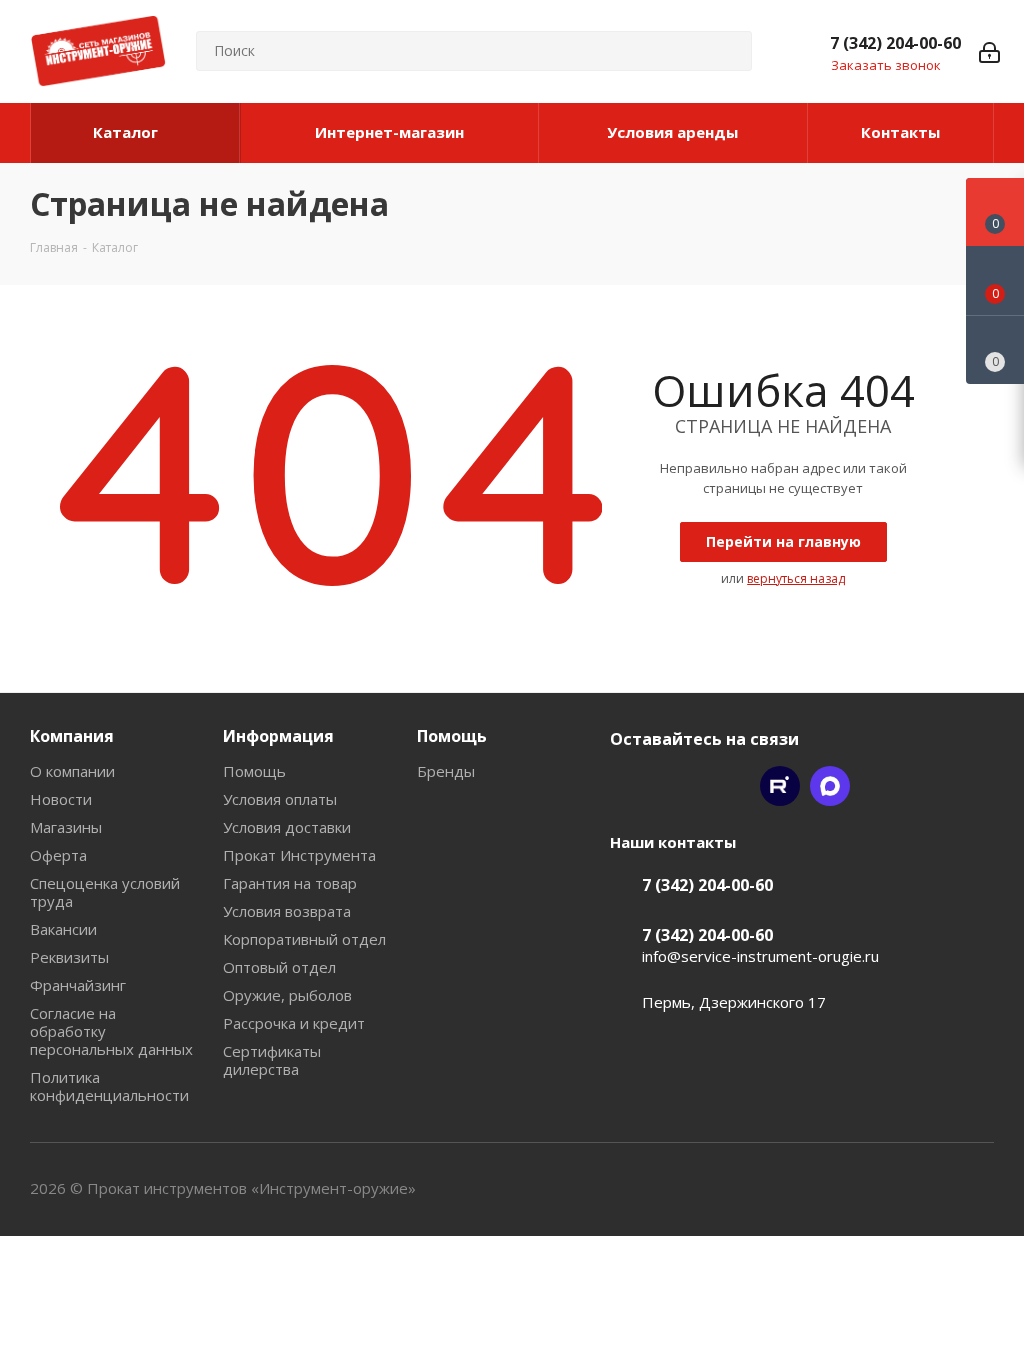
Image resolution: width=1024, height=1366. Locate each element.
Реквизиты (69, 957)
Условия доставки (287, 827)
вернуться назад (796, 578)
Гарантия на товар (290, 883)
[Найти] (728, 51)
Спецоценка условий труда (105, 892)
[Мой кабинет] (989, 51)
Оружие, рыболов (287, 995)
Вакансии (63, 929)
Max (830, 786)
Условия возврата (287, 911)
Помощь (254, 771)
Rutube (780, 786)
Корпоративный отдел (304, 939)
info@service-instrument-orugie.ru (760, 956)
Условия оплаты (280, 799)
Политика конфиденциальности (109, 1086)
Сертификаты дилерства (272, 1060)
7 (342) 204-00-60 (895, 43)
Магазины (66, 827)
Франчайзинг (78, 985)
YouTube (730, 786)
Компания (72, 736)
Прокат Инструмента (299, 855)
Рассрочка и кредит (294, 1023)
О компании (72, 771)
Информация (278, 736)
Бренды (446, 771)
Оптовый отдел (279, 967)
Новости (61, 799)
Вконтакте (630, 786)
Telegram (680, 786)
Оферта (58, 855)
